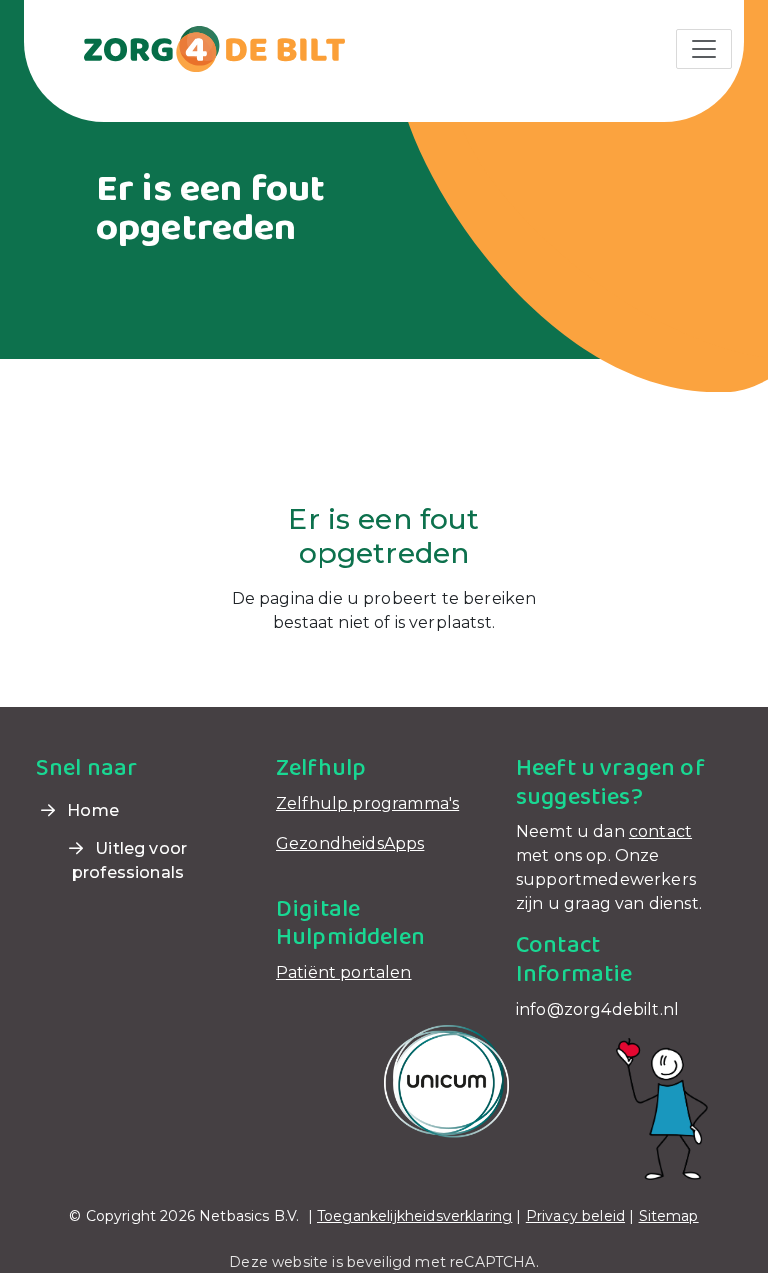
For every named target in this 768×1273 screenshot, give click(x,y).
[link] (190, 47)
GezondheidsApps (350, 843)
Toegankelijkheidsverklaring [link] (414, 1216)
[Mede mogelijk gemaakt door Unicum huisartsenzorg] (446, 1080)
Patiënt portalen (344, 972)
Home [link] (91, 810)
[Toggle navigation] (704, 49)
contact (660, 831)
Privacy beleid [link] (575, 1216)
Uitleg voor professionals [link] (129, 860)
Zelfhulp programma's (367, 803)
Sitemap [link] (669, 1216)
